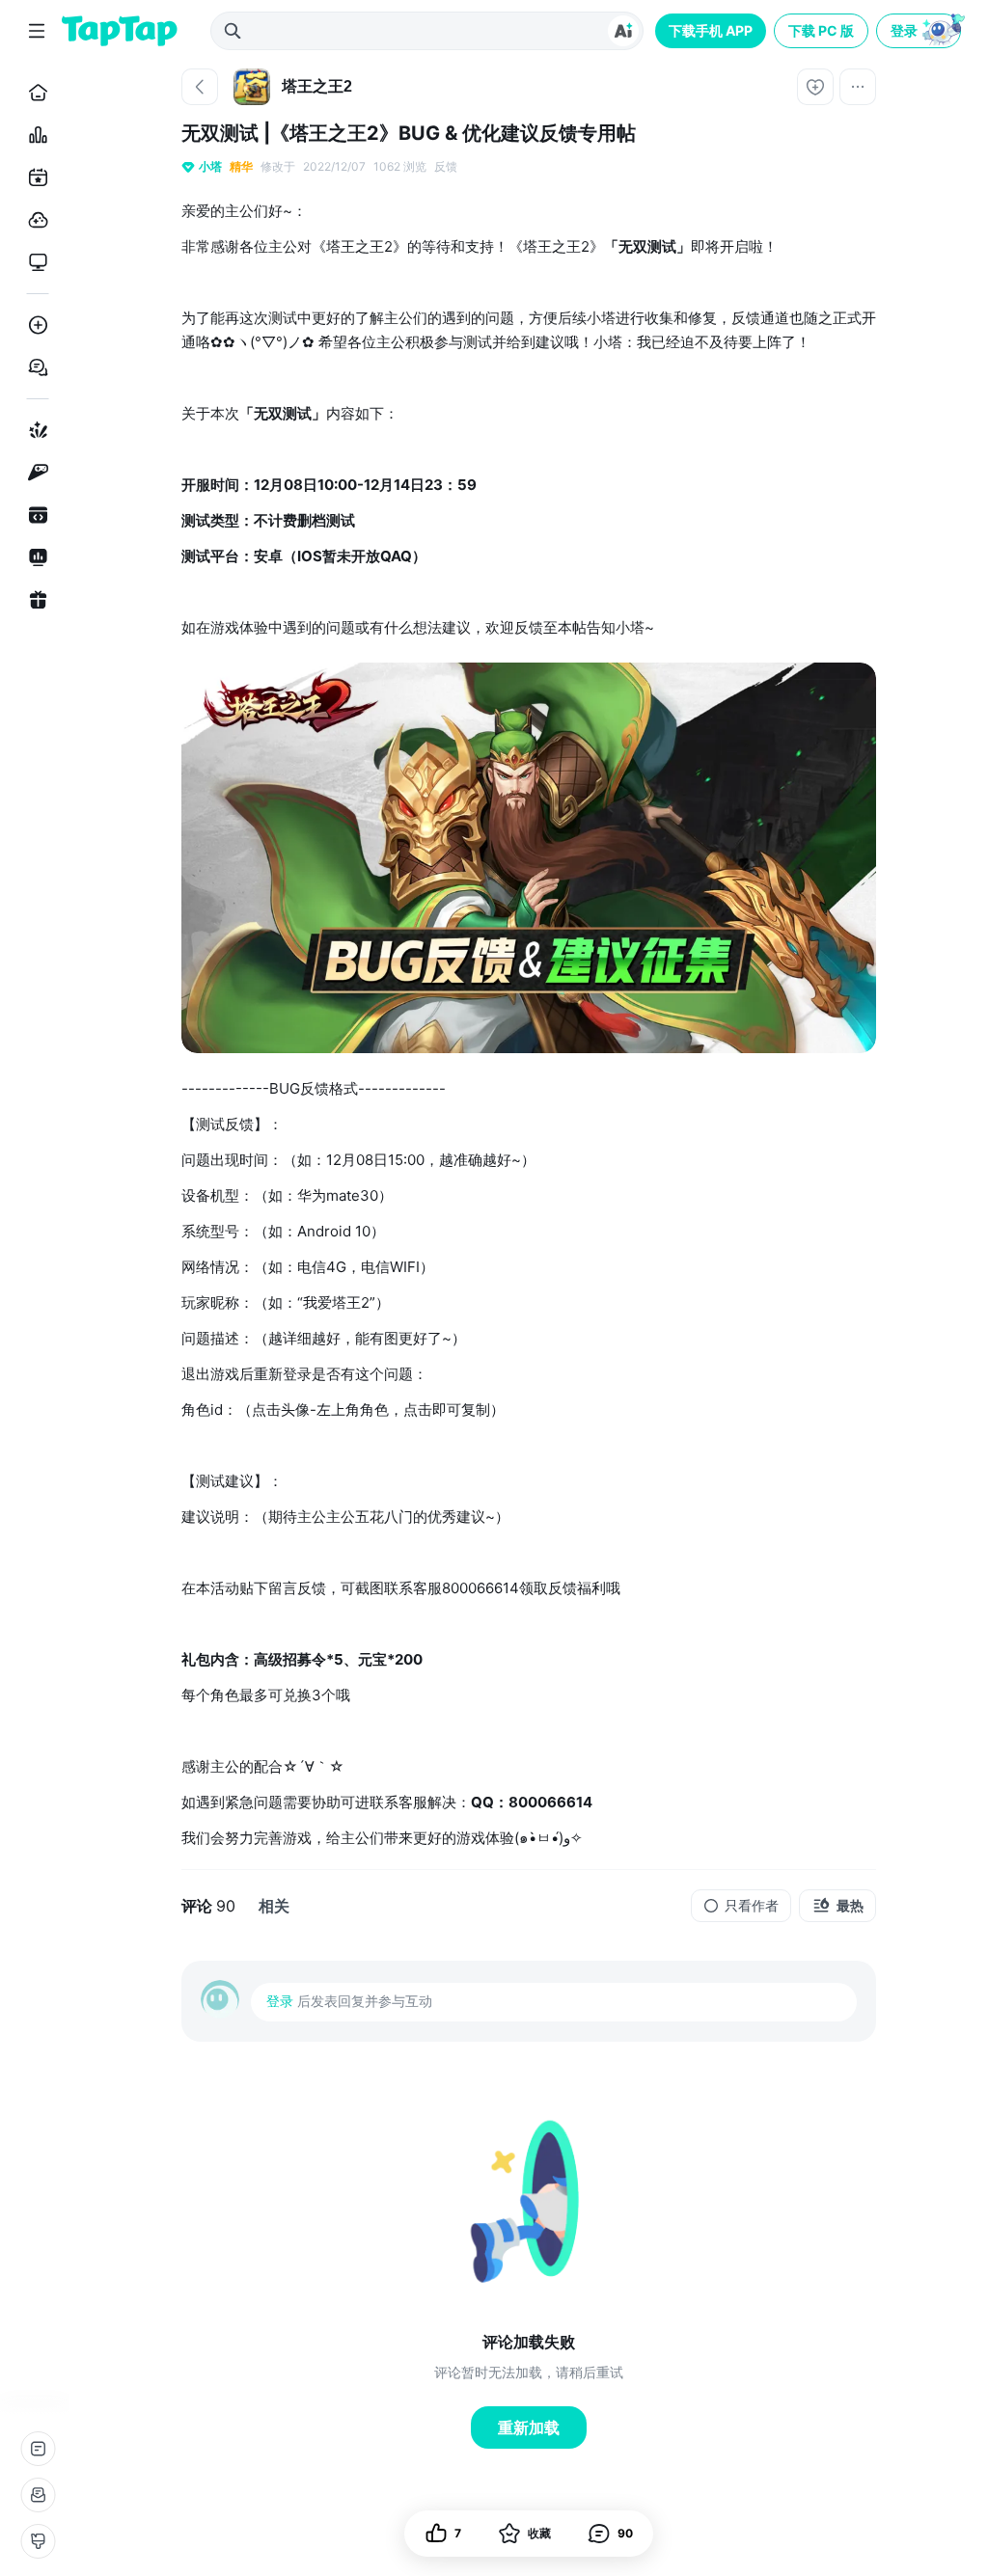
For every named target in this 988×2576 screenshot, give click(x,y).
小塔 (210, 166)
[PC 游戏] (34, 262)
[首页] (34, 93)
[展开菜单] (37, 31)
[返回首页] (120, 31)
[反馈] (38, 2495)
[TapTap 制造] (34, 430)
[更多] (858, 87)
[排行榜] (34, 135)
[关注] (815, 87)
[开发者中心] (34, 515)
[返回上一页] (200, 87)
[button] (920, 31)
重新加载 (529, 2427)
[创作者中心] (34, 557)
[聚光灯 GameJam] (34, 473)
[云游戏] (34, 220)
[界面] (38, 2541)
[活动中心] (34, 600)
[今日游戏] (34, 177)
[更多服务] (38, 2449)
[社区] (34, 367)
